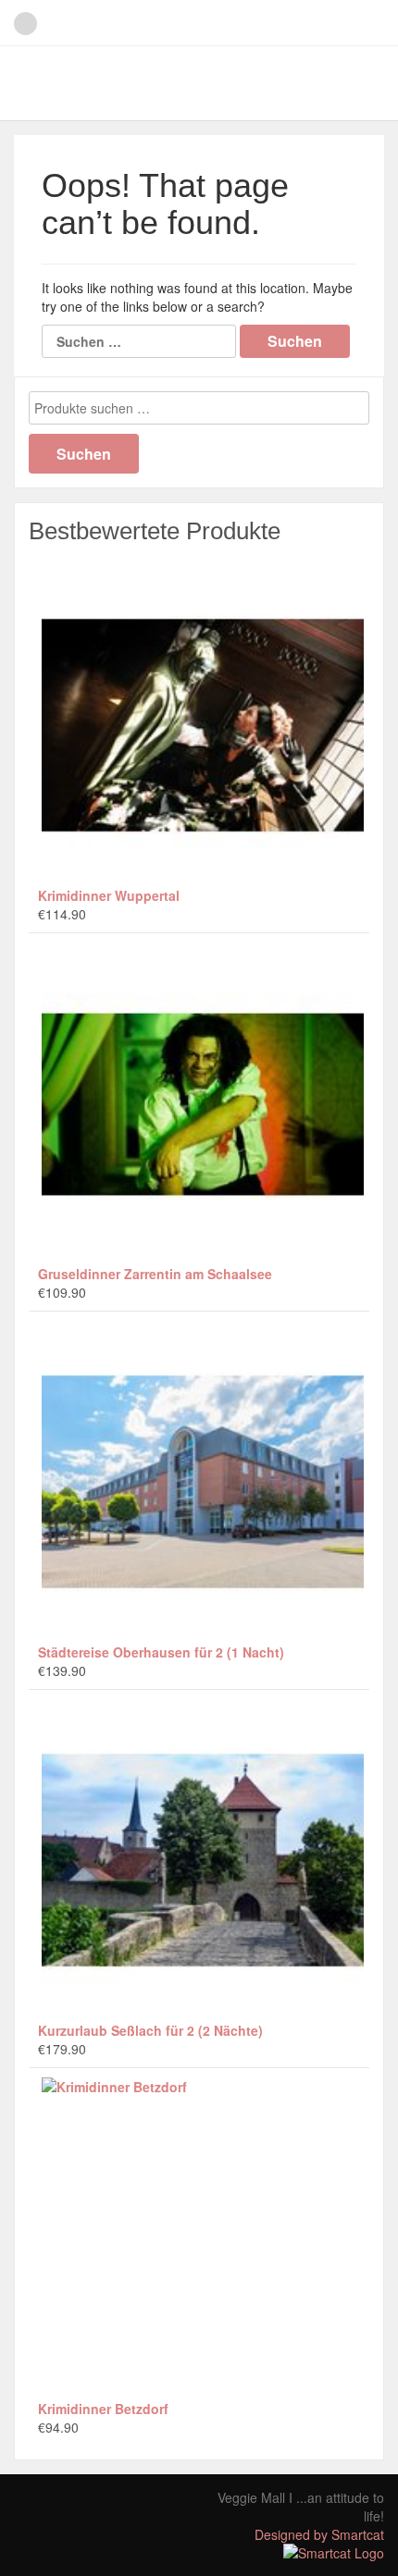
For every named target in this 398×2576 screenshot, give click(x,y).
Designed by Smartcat (319, 2534)
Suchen (84, 454)
